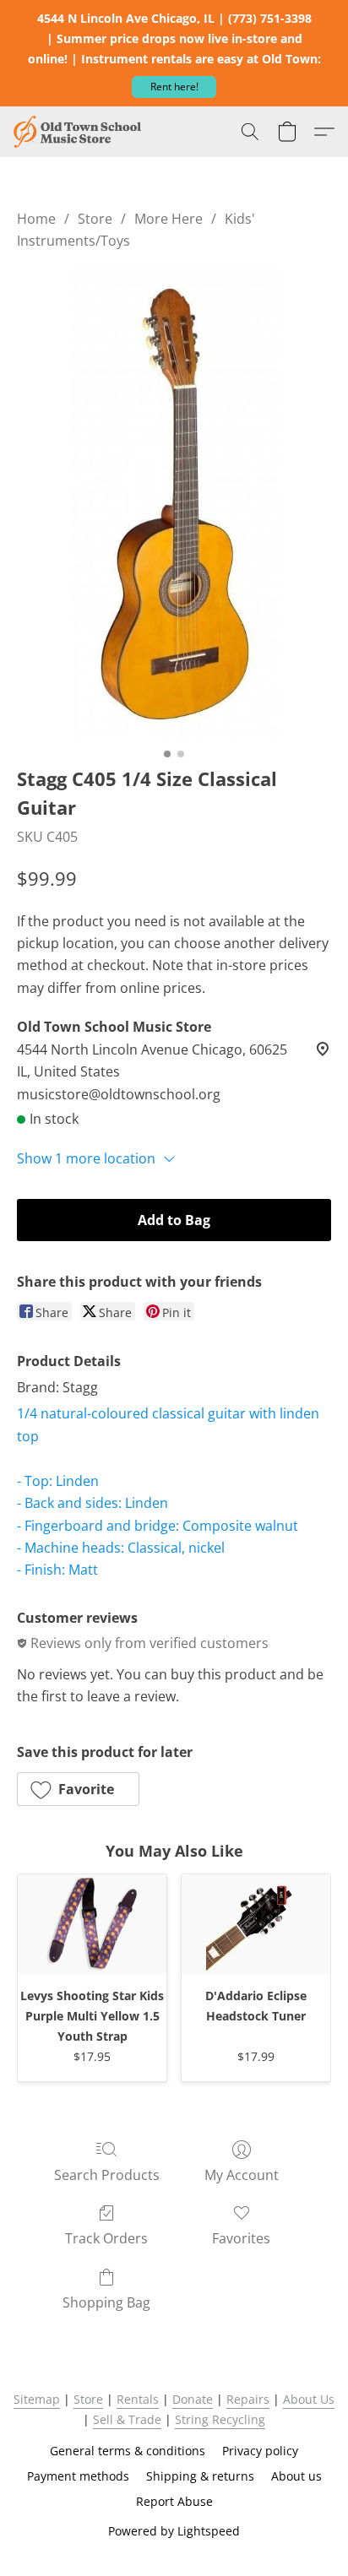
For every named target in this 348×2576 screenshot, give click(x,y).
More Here (169, 219)
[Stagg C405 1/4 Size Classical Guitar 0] (174, 504)
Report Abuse (174, 2501)
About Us (309, 2399)
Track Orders (106, 2238)
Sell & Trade (127, 2419)
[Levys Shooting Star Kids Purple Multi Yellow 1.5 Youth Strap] (92, 1924)
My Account (242, 2175)
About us (296, 2476)
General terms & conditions (128, 2451)
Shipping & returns (200, 2476)
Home (36, 219)
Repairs (248, 2399)
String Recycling (220, 2419)
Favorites (241, 2238)
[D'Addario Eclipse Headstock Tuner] (256, 1924)
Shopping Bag (106, 2302)
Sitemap (37, 2399)
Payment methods (78, 2476)
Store (95, 219)
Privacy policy (260, 2451)
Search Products (107, 2175)
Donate (193, 2399)
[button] (174, 87)
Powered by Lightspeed (174, 2531)
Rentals (138, 2399)
